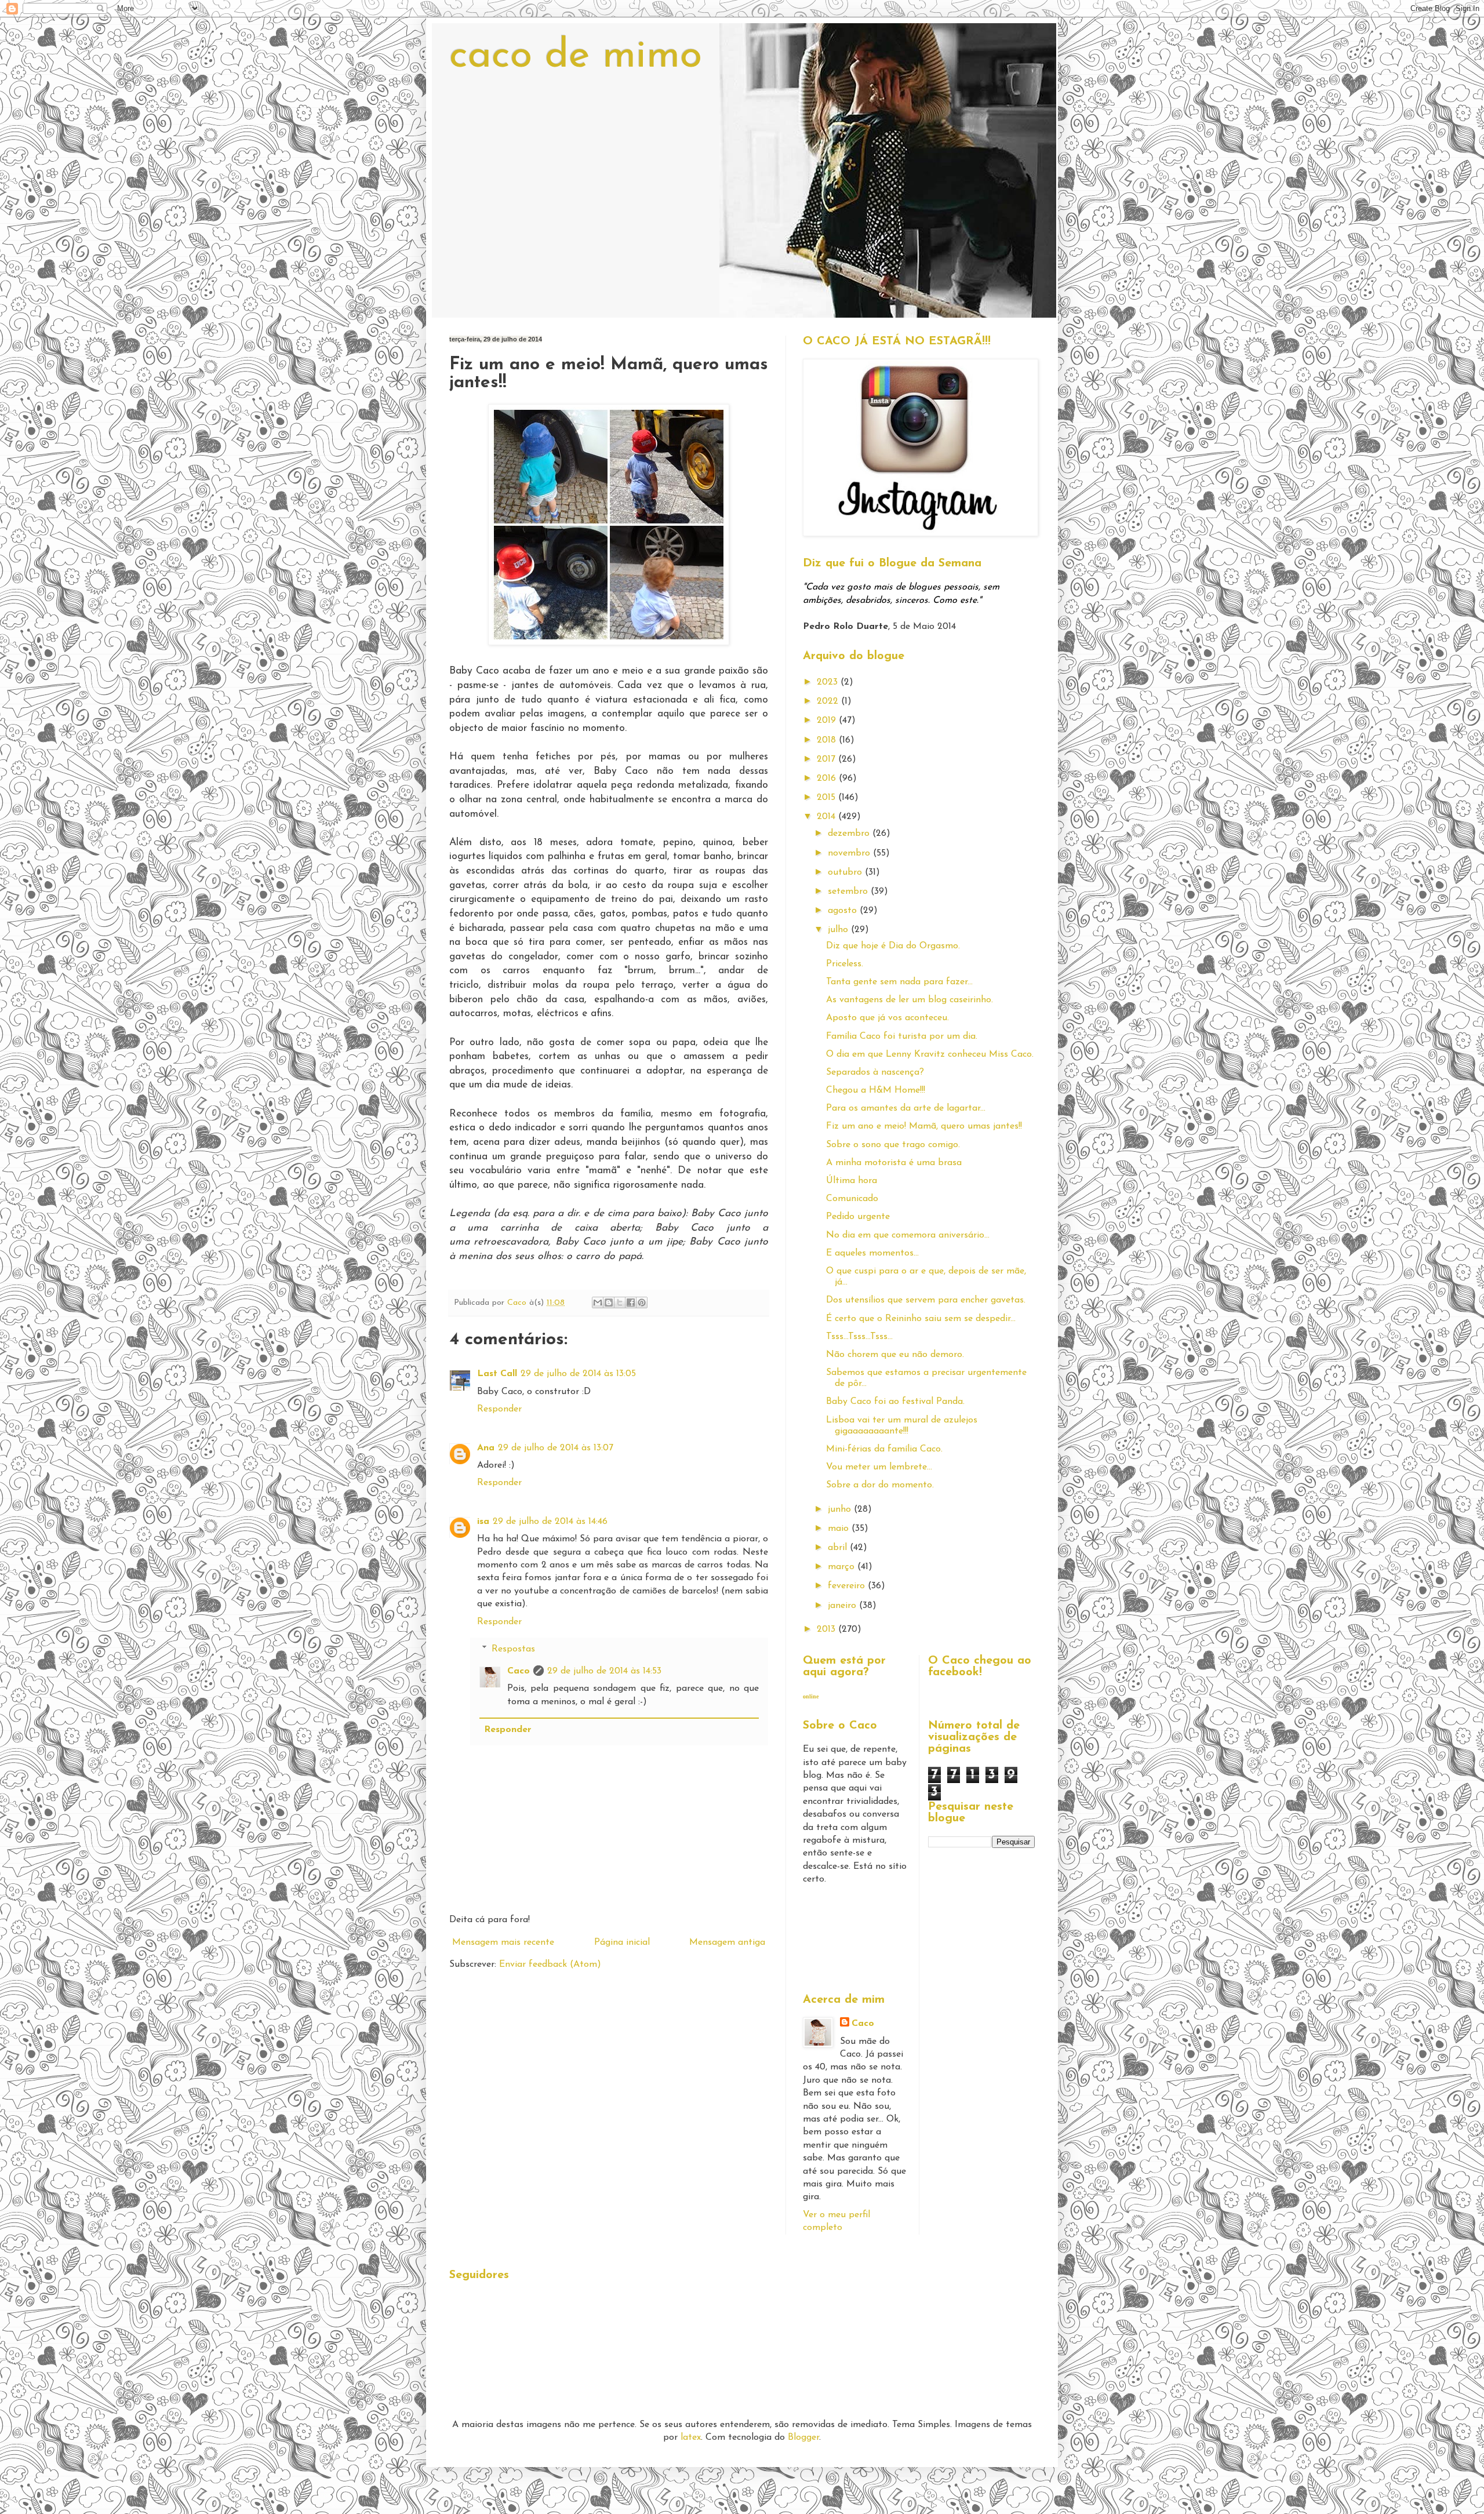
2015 (828, 798)
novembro (850, 853)
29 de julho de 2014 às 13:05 (578, 1374)
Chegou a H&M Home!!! (876, 1090)
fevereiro (848, 1586)
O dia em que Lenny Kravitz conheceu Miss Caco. (930, 1054)
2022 (829, 701)
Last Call (497, 1374)
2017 (828, 759)
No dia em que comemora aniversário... (908, 1235)
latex (691, 2437)
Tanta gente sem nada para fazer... (899, 982)
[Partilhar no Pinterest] (642, 1303)
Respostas (513, 1649)
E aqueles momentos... (872, 1253)
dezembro (850, 834)
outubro (846, 872)
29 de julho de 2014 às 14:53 (604, 1671)
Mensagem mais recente (503, 1942)
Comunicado (852, 1199)
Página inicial (622, 1942)
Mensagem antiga (727, 1942)
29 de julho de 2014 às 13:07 (556, 1448)
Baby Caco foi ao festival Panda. (895, 1402)
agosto (844, 911)
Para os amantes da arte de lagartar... (906, 1108)
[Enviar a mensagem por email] (598, 1303)
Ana (486, 1448)
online (811, 1696)
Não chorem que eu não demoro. (895, 1355)
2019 (828, 721)
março (843, 1567)
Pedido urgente (858, 1217)
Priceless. (845, 964)
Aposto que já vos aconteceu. (888, 1018)
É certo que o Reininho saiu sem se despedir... (921, 1319)
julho (839, 930)
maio (840, 1529)
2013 (828, 1629)
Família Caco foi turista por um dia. (902, 1036)
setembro (849, 892)
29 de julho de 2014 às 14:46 (550, 1522)
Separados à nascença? (875, 1072)
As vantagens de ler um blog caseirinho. (910, 1000)
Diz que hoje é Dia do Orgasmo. (893, 946)
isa (483, 1522)
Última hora (852, 1181)
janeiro (843, 1606)
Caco (519, 1671)
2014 (828, 817)
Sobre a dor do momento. (880, 1485)
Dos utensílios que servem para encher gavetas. (926, 1300)
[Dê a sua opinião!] (609, 1303)
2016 (828, 778)
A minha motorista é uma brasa (894, 1163)
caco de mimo (576, 57)
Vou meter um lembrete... (879, 1467)
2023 (829, 682)
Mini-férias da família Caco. (884, 1449)
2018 (828, 740)
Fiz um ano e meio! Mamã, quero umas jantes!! (924, 1126)
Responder (499, 1409)
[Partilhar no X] (620, 1303)
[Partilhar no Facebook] (631, 1303)
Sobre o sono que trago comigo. (893, 1145)
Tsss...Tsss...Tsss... (859, 1337)
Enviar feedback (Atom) (550, 1964)
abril (839, 1548)
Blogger (803, 2437)
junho (841, 1509)
